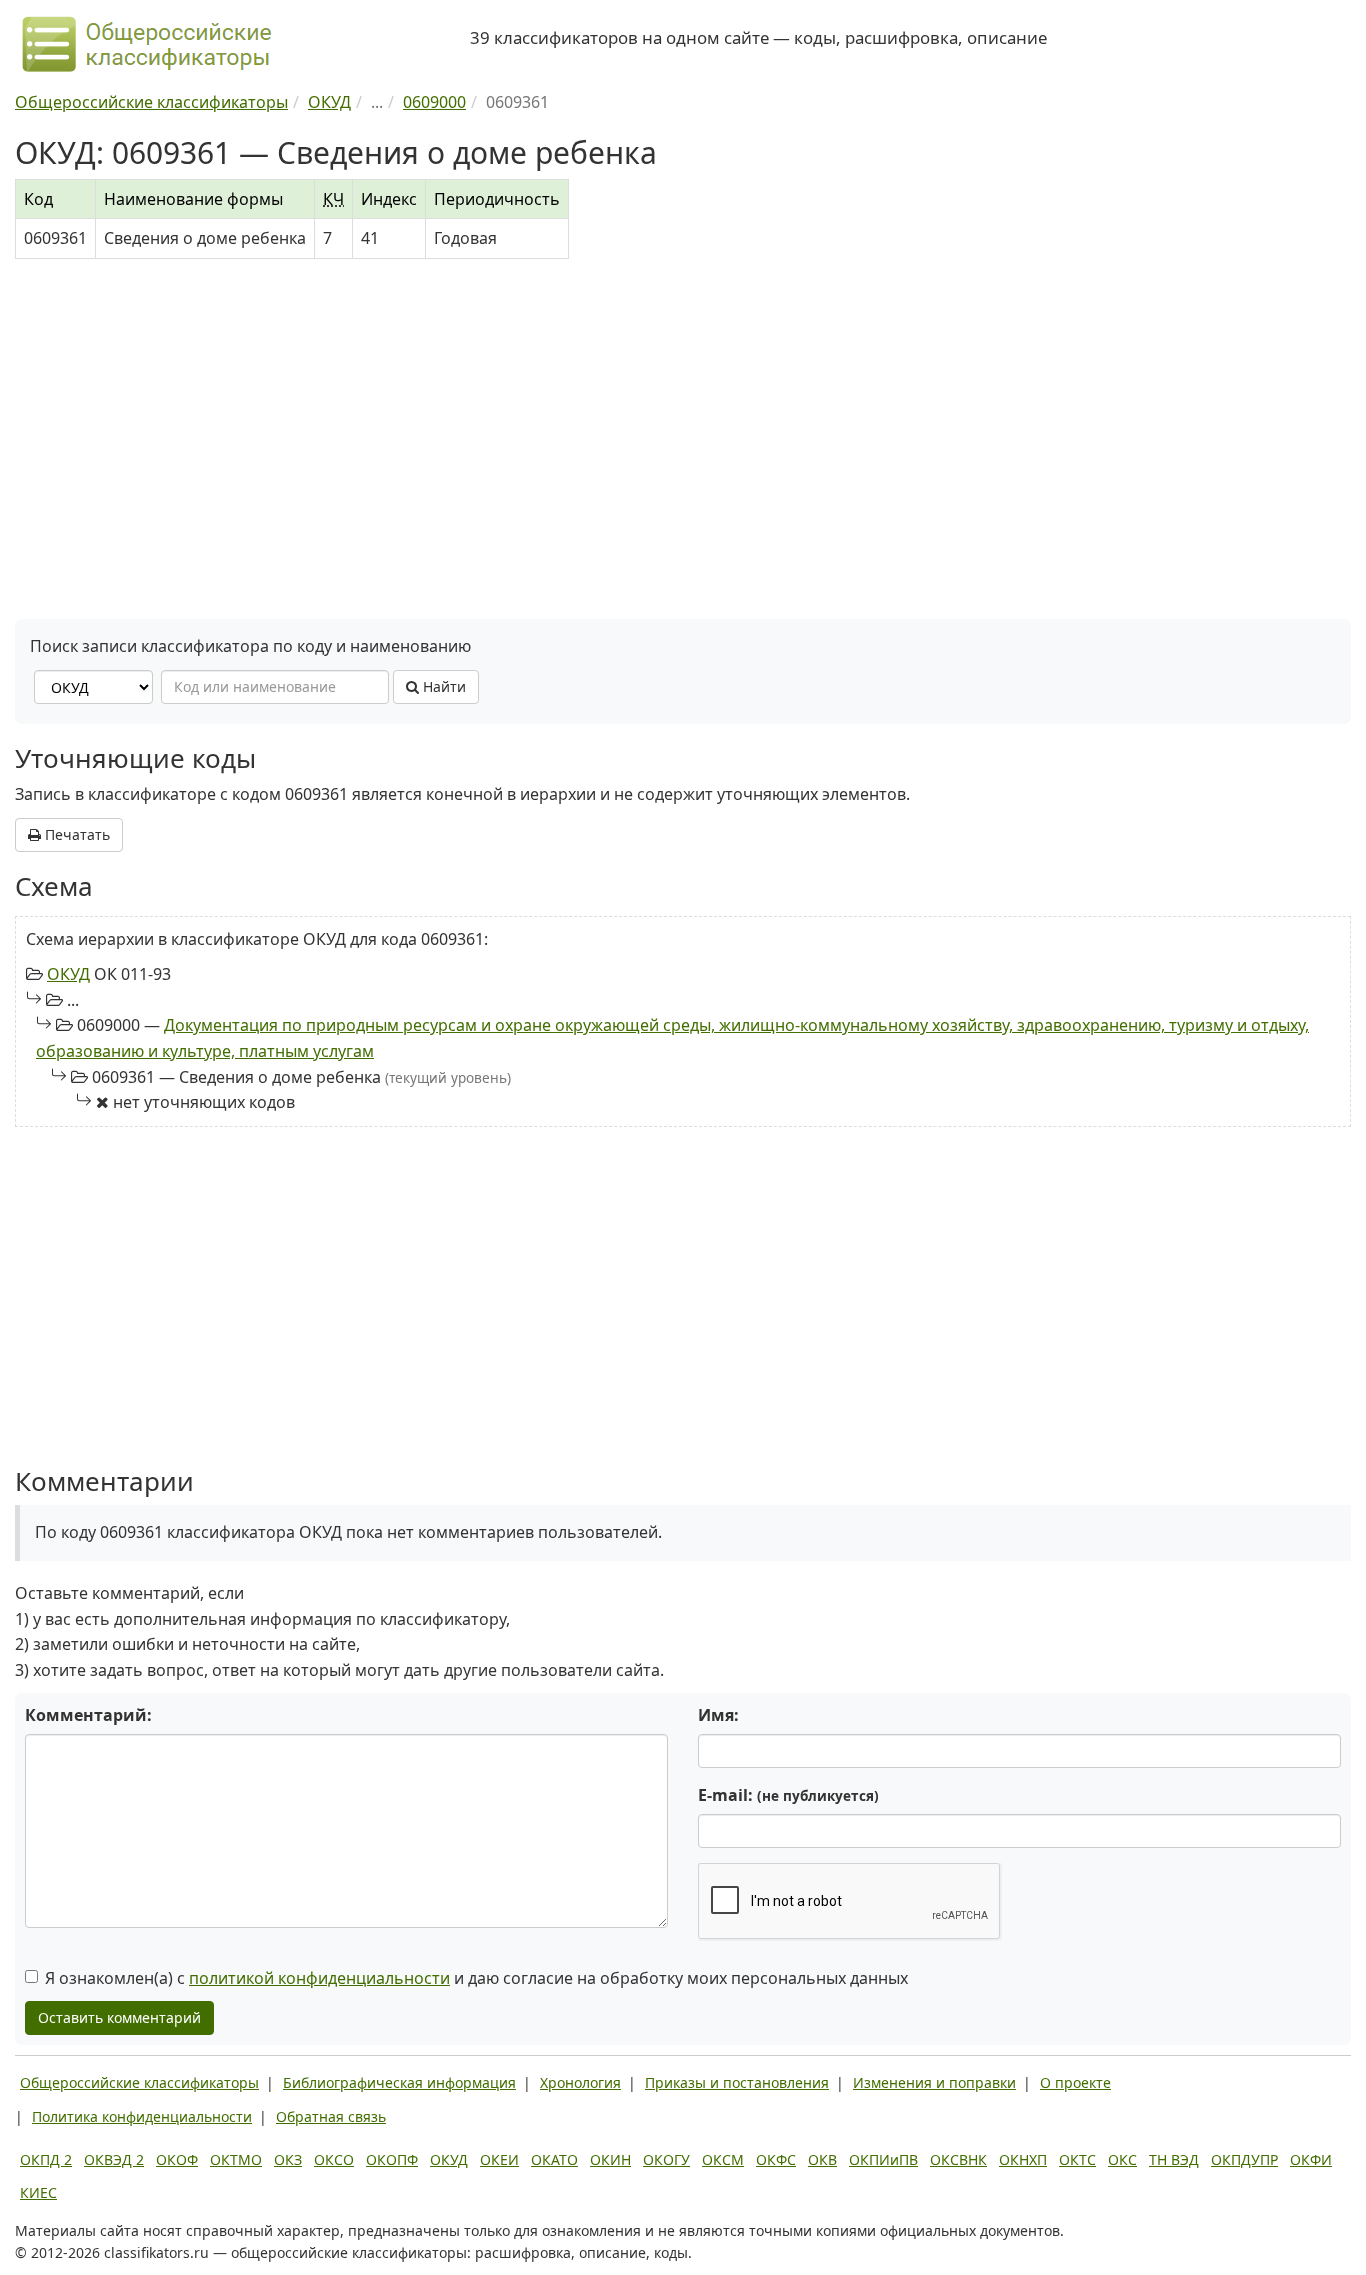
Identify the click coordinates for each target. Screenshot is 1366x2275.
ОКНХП (1023, 2159)
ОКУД (68, 974)
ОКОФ (177, 2159)
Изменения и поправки (934, 2082)
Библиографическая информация (399, 2082)
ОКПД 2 (46, 2159)
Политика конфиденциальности (142, 2116)
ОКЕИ (499, 2159)
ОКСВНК (958, 2159)
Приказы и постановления (737, 2082)
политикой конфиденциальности (319, 1978)
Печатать (75, 834)
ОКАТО (554, 2159)
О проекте (1075, 2082)
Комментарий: (88, 1715)
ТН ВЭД (1174, 2159)
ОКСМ (723, 2159)
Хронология (580, 2082)
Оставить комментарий (119, 2017)
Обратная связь (331, 2116)
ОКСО (334, 2159)
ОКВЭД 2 (114, 2159)
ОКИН (610, 2159)
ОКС (1122, 2159)
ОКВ (822, 2159)
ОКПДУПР (1244, 2159)
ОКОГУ (666, 2159)
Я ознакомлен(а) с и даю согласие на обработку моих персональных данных (476, 1978)
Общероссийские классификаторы (139, 2082)
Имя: (718, 1715)
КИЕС (38, 2192)
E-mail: (788, 1795)
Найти (442, 686)
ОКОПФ (392, 2159)
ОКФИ (1311, 2159)
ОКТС (1077, 2159)
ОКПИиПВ (883, 2159)
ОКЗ (288, 2159)
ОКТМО (236, 2159)
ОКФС (776, 2159)
